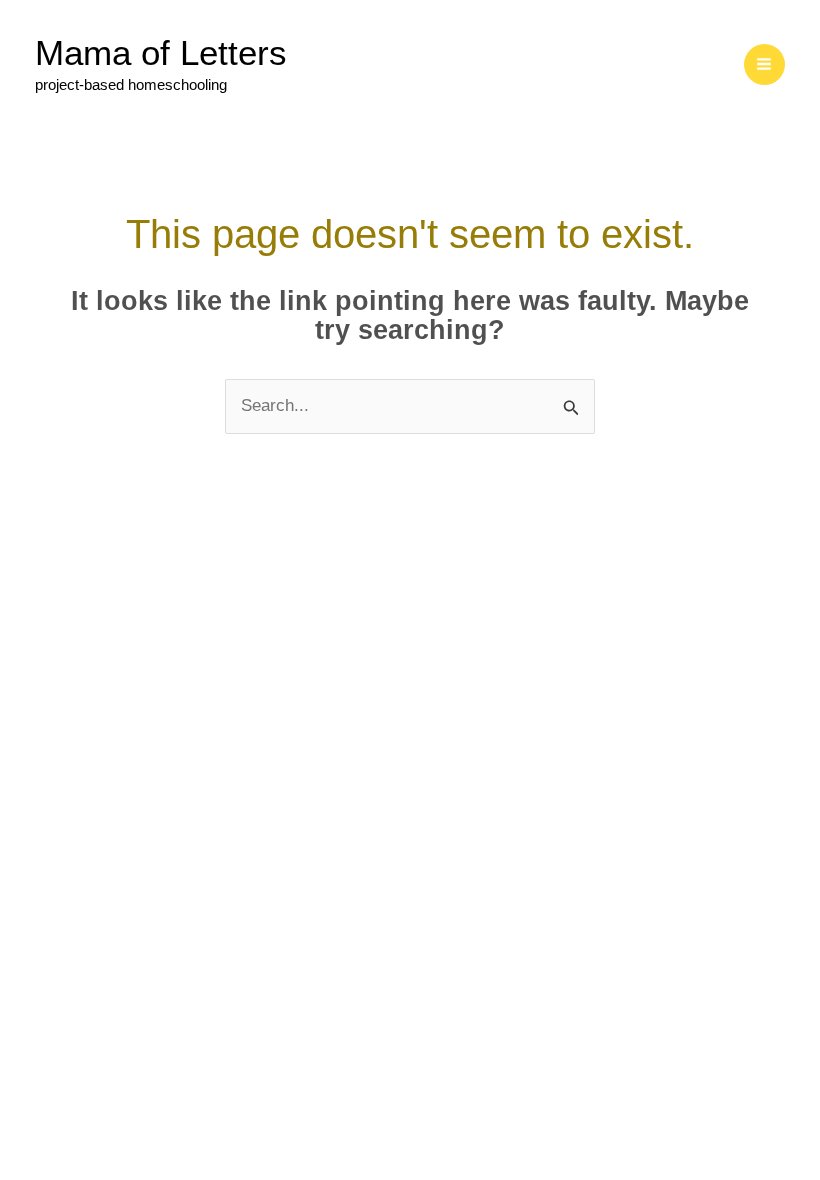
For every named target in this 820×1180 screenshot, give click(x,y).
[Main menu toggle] (765, 65)
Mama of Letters (161, 52)
